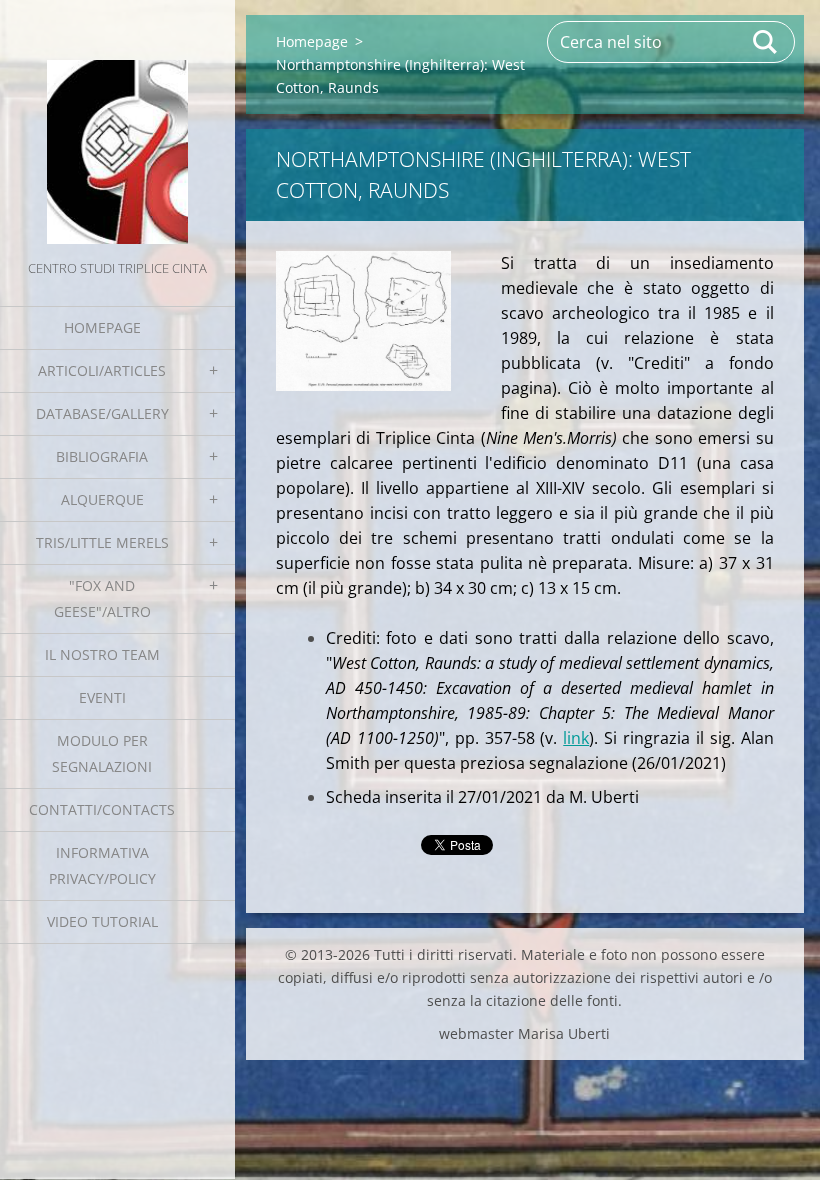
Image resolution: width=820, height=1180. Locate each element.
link (576, 738)
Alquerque (102, 499)
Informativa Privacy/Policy (102, 865)
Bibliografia (102, 456)
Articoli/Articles (102, 370)
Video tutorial (102, 921)
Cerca (766, 42)
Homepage (102, 327)
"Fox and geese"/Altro (102, 598)
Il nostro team (102, 654)
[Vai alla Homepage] (117, 128)
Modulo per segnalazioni (102, 753)
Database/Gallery (102, 413)
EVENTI (102, 697)
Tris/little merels (102, 542)
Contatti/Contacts (102, 809)
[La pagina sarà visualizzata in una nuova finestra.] (363, 321)
